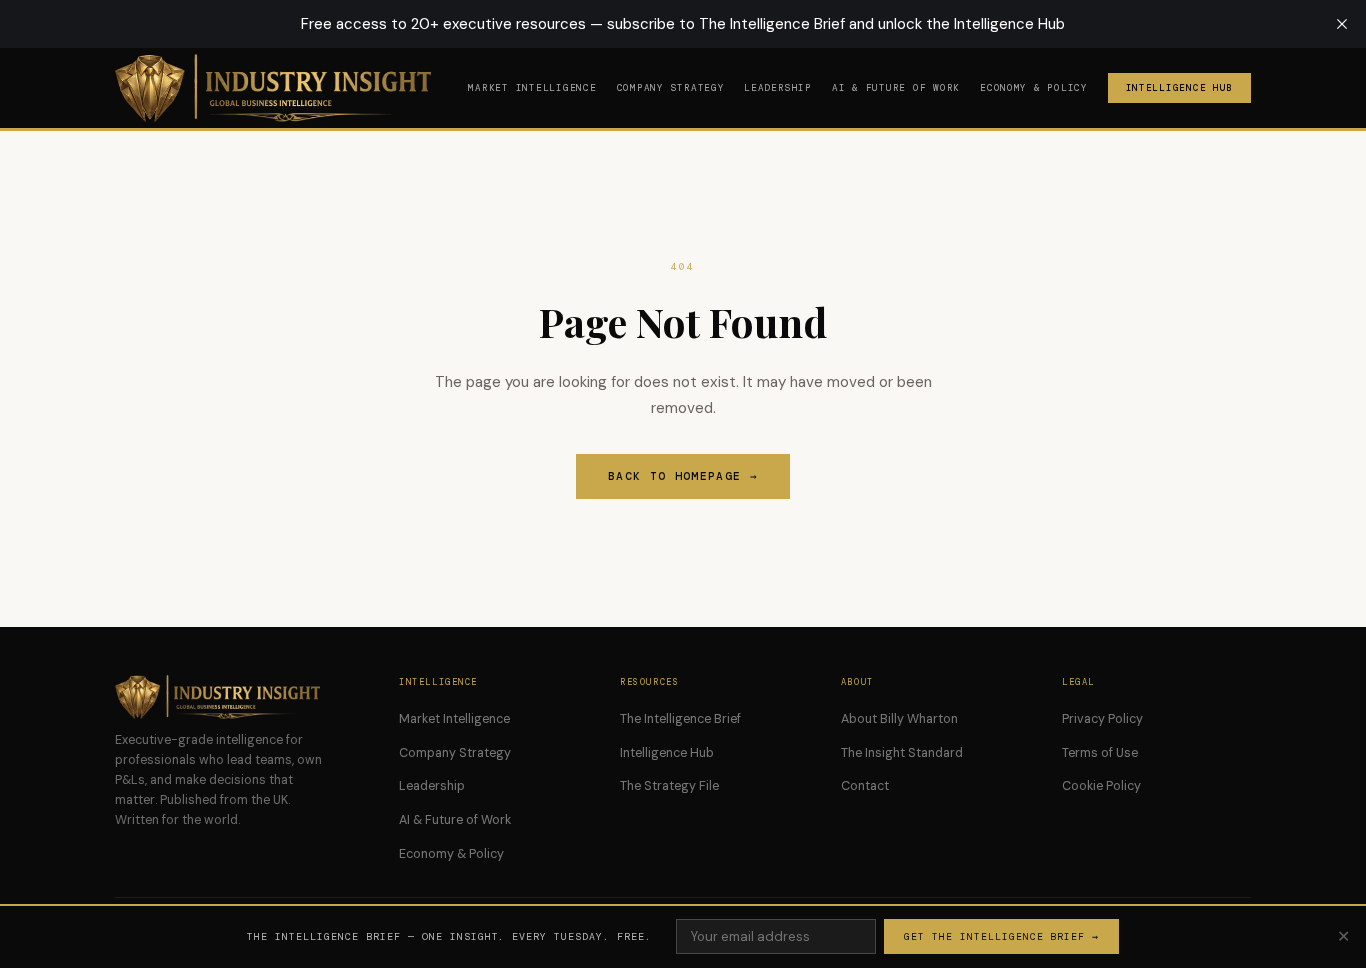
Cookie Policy (1101, 786)
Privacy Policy (1102, 719)
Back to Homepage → (683, 476)
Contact (865, 786)
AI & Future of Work (896, 88)
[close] (1342, 24)
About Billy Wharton (899, 719)
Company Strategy (671, 88)
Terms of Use (1100, 753)
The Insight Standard (902, 753)
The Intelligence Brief (680, 719)
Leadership (777, 88)
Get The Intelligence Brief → (1001, 936)
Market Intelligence (532, 88)
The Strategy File (669, 786)
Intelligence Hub (1180, 88)
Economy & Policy (1034, 88)
